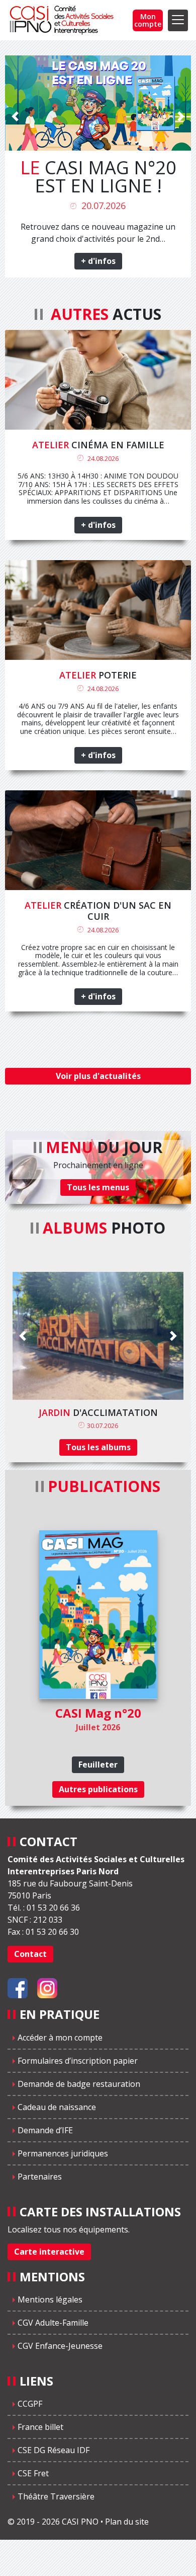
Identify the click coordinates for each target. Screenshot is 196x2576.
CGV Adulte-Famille (53, 2323)
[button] (15, 194)
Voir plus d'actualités (98, 1076)
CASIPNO (63, 20)
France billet (40, 2427)
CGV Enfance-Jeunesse (60, 2346)
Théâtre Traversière (56, 2496)
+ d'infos (98, 261)
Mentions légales (50, 2299)
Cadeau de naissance (57, 2107)
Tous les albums (98, 1447)
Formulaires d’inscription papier (78, 2061)
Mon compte (148, 20)
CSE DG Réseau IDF (54, 2450)
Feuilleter (98, 1765)
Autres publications (98, 1789)
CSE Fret (33, 2473)
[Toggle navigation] (178, 20)
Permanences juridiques (63, 2153)
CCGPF (30, 2404)
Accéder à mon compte (60, 2038)
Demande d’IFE (45, 2130)
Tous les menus (98, 1187)
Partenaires (40, 2177)
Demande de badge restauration (79, 2084)
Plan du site (127, 2522)
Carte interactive (49, 2252)
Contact (30, 1954)
